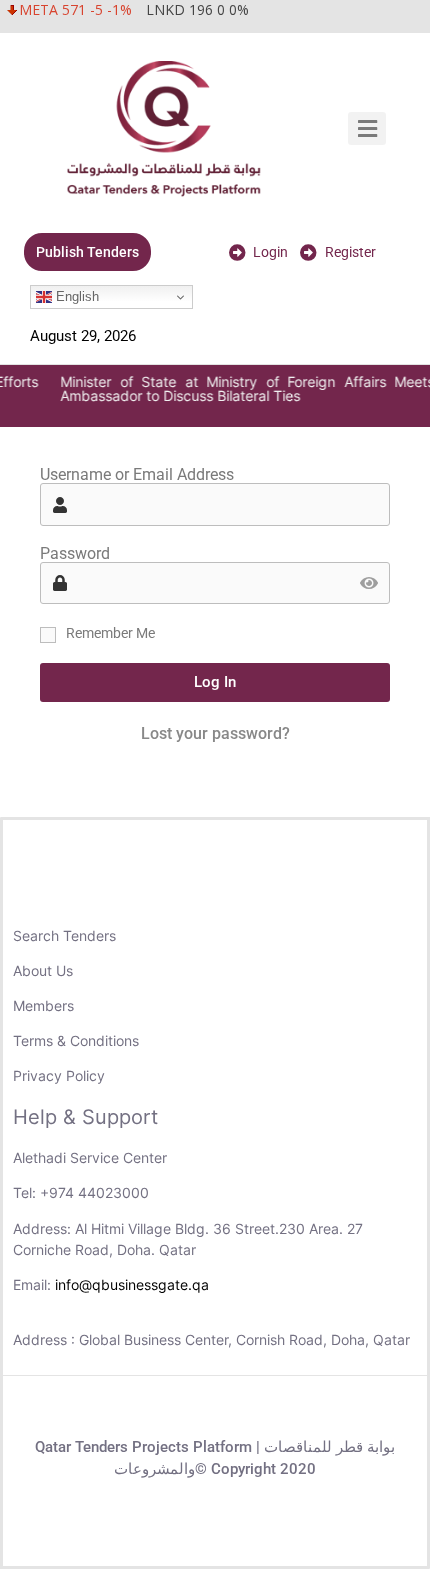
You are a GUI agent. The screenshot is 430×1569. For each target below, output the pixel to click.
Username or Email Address (137, 475)
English (75, 296)
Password (75, 554)
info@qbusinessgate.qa (132, 1284)
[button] (367, 128)
